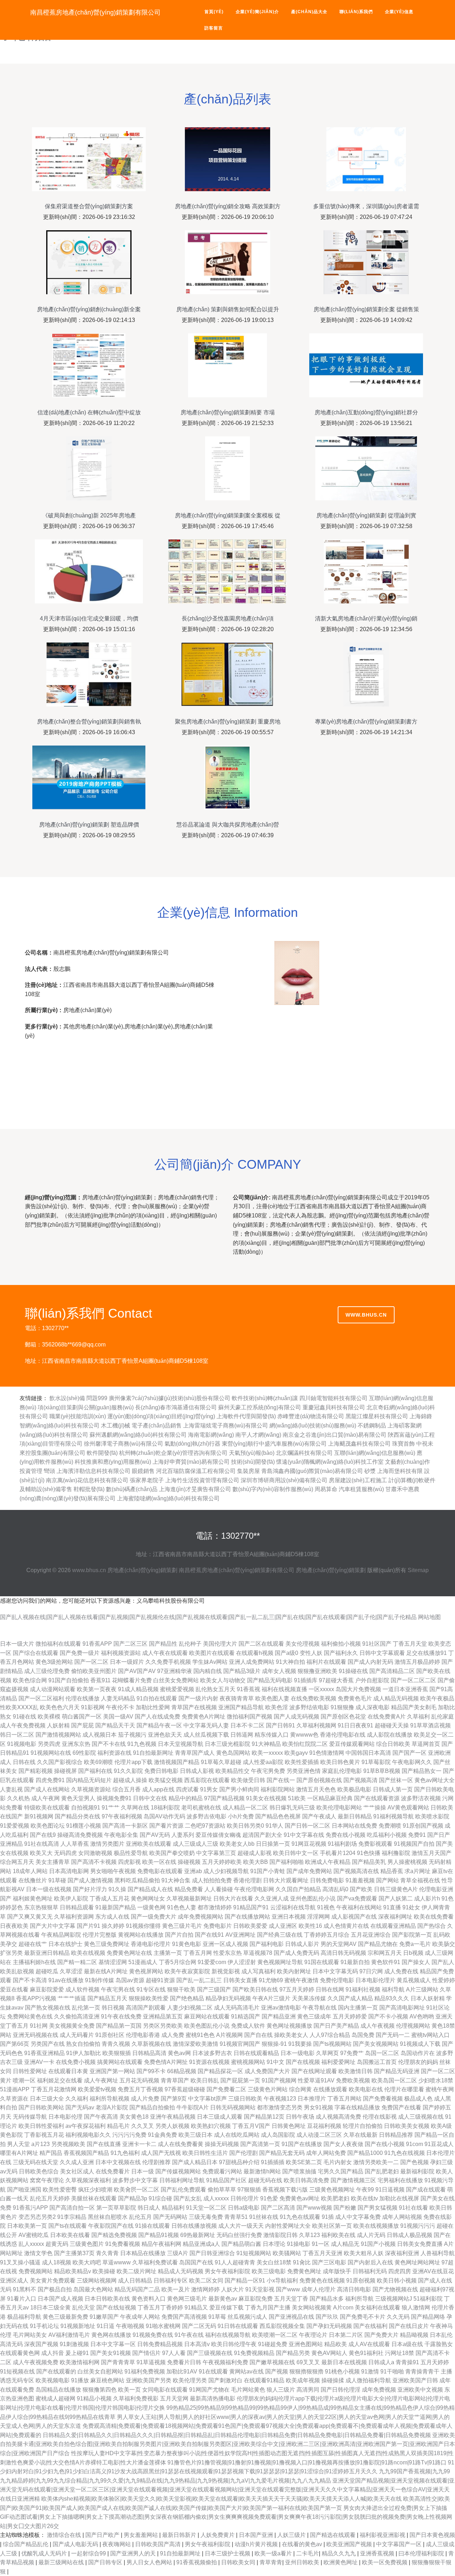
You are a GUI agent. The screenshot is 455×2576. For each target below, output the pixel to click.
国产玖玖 (327, 2317)
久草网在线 (135, 1808)
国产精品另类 (293, 2353)
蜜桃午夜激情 (301, 1980)
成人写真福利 (258, 1971)
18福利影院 (165, 1808)
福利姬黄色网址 (33, 1899)
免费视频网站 (36, 2271)
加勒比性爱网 (153, 1707)
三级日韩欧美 (245, 2099)
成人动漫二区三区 (319, 2135)
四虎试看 (187, 1789)
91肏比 (302, 2262)
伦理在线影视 (380, 2117)
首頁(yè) (214, 12)
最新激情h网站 (262, 2171)
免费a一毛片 (415, 1944)
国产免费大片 (381, 2335)
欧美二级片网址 (136, 2271)
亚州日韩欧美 (303, 2562)
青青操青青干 (422, 2371)
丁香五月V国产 (251, 2126)
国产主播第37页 (74, 2253)
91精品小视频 (94, 2398)
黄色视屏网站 (146, 1971)
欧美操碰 (104, 2271)
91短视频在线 (17, 2371)
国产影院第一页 (412, 1935)
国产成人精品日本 (195, 2162)
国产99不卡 (151, 2071)
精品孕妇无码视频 (228, 1998)
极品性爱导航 (131, 1853)
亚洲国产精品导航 (241, 1707)
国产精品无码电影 (270, 1680)
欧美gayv (296, 1753)
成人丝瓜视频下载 (206, 1735)
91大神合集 (176, 1880)
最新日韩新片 (180, 2535)
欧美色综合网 (30, 1680)
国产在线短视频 (116, 2308)
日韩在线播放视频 (194, 2226)
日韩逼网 (242, 1735)
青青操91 (407, 2362)
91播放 (80, 2380)
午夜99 (365, 2190)
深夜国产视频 (41, 2344)
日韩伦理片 (245, 2198)
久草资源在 (14, 2099)
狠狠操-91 (274, 2044)
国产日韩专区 (106, 2562)
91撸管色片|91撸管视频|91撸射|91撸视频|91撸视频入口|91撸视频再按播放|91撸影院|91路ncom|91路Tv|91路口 (307, 2462)
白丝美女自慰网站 (100, 2371)
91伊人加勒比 (84, 2053)
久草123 (309, 2235)
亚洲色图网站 (306, 2344)
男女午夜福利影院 (227, 2271)
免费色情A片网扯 (166, 2062)
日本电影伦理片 (375, 1980)
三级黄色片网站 (268, 2089)
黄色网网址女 (148, 1899)
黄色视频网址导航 (280, 1962)
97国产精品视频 (224, 1798)
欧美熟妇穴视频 (211, 2126)
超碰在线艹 (33, 1944)
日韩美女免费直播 (420, 2244)
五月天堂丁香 (291, 2299)
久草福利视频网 (316, 1725)
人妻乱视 (11, 1789)
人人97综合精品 (330, 2035)
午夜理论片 (313, 2335)
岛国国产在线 (196, 2262)
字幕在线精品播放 (357, 2107)
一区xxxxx (321, 1689)
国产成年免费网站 (309, 1871)
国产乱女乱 (188, 2198)
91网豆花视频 (309, 1844)
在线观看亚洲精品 (393, 1926)
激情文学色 (38, 2253)
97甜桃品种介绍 (239, 2162)
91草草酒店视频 (430, 1725)
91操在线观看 (152, 2226)
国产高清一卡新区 (125, 1826)
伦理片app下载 (133, 1762)
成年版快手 (337, 2271)
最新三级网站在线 (62, 2562)
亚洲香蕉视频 (378, 2553)
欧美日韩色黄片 (340, 1762)
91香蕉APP (97, 1644)
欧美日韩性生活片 (205, 2153)
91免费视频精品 (254, 2353)
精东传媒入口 (272, 1735)
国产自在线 (258, 2035)
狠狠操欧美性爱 (149, 1998)
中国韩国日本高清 (368, 1753)
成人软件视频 (82, 1989)
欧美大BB (256, 1862)
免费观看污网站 (222, 2171)
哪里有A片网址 (19, 2153)
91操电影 (299, 2244)
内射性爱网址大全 (288, 2226)
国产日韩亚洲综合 (212, 2253)
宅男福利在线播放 (400, 2180)
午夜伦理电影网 (254, 1889)
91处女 (411, 1907)
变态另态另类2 (37, 2217)
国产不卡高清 (30, 1980)
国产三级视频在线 (210, 2353)
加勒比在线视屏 (399, 2198)
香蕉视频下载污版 (285, 2190)
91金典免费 (162, 2135)
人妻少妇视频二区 (190, 2008)
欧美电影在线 (366, 2089)
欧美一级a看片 (274, 2553)
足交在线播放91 (427, 1653)
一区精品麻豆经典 (330, 1798)
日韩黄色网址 (289, 2126)
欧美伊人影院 (71, 1899)
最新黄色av (223, 2299)
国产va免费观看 (357, 1899)
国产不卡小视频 (388, 2016)
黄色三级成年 (314, 2016)
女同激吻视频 (95, 1853)
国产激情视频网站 (58, 1735)
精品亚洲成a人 (201, 2244)
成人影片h (427, 1899)
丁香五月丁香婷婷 (160, 2308)
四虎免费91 (50, 1780)
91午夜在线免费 (121, 2016)
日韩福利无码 (370, 2271)
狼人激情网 (416, 2308)
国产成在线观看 (426, 2190)
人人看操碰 (219, 1889)
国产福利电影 (267, 1944)
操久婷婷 (113, 1926)
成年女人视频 (279, 1671)
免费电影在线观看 (160, 1871)
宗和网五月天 (385, 1953)
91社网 (39, 2026)
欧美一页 (129, 2390)
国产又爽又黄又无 (30, 1917)
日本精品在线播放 (143, 2253)
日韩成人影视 (197, 1771)
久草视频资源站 (91, 1789)
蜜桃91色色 (200, 2035)
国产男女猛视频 (378, 2208)
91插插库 (306, 1680)
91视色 (326, 1907)
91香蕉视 (248, 1689)
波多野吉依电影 (207, 1816)
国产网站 (387, 1880)
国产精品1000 (365, 2153)
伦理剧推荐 (156, 2162)
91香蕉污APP (30, 2208)
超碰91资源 (160, 1980)
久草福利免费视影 (136, 2398)
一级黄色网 (151, 1907)
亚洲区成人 (14, 2281)
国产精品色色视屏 (278, 1816)
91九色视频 (142, 1744)
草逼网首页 (426, 1744)
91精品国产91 (251, 1907)
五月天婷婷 (435, 2362)
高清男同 (308, 2390)
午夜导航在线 (320, 2008)
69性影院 (84, 1753)
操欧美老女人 (291, 2035)
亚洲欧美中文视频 (420, 2390)
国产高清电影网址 (402, 2008)
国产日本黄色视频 (432, 2535)
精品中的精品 (186, 1798)
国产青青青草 (118, 2362)
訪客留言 (214, 28)
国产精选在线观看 (333, 2535)
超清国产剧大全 (262, 1835)
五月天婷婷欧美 (222, 1862)
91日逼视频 (390, 2190)
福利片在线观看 (326, 1662)
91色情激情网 (327, 1753)
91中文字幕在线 (304, 1835)
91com (414, 2144)
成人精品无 (345, 2244)
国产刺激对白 (225, 2380)
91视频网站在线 (51, 1753)
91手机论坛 (44, 2326)
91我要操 (300, 2044)
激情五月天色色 (316, 1789)
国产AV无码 (155, 1835)
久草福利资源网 (74, 1917)
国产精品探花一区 (220, 2071)
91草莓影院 (376, 1762)
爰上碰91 (77, 2353)
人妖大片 (232, 2289)
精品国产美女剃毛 (414, 1707)
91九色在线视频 (405, 2153)
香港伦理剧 (247, 1880)
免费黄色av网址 (299, 2198)
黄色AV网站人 (329, 2353)
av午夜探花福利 (85, 2126)
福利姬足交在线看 (60, 2080)
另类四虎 (49, 1744)
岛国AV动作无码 (164, 1816)
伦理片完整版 (100, 1935)
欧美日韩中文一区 (296, 1853)
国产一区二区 (91, 1662)
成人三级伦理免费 (47, 1671)
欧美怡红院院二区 (305, 1744)
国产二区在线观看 (261, 1644)
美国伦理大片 (220, 1644)
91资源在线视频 (209, 2062)
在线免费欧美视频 (314, 1698)
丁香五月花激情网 (54, 2089)
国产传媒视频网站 (178, 2171)
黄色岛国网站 (233, 1753)
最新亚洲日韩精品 (47, 1953)
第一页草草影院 (116, 2208)
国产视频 (277, 2371)
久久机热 (18, 1798)
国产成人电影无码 (76, 2544)
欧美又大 (41, 1853)
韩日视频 (113, 2008)
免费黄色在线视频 (322, 2281)
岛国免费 (363, 2035)
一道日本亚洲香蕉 (405, 1689)
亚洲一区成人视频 (225, 1944)
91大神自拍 (290, 1662)
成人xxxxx (216, 2198)
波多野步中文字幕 (135, 2180)
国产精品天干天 (115, 1725)
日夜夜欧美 (14, 1926)
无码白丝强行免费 (239, 2235)
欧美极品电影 (354, 1789)
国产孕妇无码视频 (329, 2326)
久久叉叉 (143, 2126)
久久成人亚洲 (77, 2162)
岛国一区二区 (382, 2053)
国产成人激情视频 (90, 1880)
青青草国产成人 (195, 1753)
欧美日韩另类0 (245, 1826)
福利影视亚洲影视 (383, 2535)
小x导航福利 (282, 2281)
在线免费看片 (113, 2171)
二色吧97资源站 (205, 1826)
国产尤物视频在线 (395, 2289)
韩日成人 (149, 2208)
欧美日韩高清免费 (306, 2180)
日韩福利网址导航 (182, 2180)
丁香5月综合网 (178, 1962)
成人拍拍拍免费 (212, 1880)
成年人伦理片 (318, 2289)
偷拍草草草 (222, 2190)
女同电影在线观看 (165, 2390)
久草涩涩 (71, 1971)
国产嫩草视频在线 (272, 2362)
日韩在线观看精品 (256, 2053)
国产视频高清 (360, 1780)
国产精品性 (163, 1644)
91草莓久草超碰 (221, 1762)
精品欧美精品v (73, 2271)
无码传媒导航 (30, 2117)
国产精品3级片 (242, 1671)
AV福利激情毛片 (69, 2335)
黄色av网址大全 (435, 1780)
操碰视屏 (65, 1771)
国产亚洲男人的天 (134, 2553)
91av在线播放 (66, 1980)
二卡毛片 (307, 2553)
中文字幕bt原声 (207, 2099)
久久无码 (398, 2317)
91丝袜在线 (264, 2217)
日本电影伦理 (65, 2117)
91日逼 (106, 2326)
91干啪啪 (392, 2371)
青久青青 (107, 2253)
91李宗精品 (72, 2217)
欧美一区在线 (159, 1862)
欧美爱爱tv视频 (97, 2089)
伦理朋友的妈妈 (418, 2062)
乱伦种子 (190, 1644)
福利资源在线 (114, 1753)
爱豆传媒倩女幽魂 (218, 1835)
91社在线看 (413, 2208)
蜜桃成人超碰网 (55, 2398)
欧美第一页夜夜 (97, 1689)
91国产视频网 (279, 2080)
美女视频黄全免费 (72, 2026)
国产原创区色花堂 (343, 1717)
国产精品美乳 (369, 1862)
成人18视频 (57, 2262)
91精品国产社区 (226, 2180)
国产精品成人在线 (150, 1889)
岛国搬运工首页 (377, 2062)
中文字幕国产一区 (400, 2544)
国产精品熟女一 (422, 1771)
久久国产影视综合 (60, 1762)
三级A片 (178, 2253)
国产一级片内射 (198, 1698)
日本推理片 (312, 2099)
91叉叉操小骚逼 (20, 2262)
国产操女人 (416, 1962)
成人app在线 (158, 1789)
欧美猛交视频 (166, 1780)
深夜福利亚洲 (402, 2253)
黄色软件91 (386, 1962)
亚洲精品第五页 (163, 2016)
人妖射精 (58, 1725)
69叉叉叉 (308, 2362)
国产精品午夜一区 (159, 1725)
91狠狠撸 (342, 1707)
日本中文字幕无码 (335, 1971)
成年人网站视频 (402, 2217)
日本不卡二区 (247, 1725)
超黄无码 (57, 2244)
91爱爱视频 (15, 1826)
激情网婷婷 (205, 2289)
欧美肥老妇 (335, 2198)
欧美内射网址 (294, 1971)
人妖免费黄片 (218, 2535)
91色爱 (269, 2198)
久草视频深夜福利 (88, 2180)
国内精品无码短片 (89, 1780)
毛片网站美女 (30, 2335)
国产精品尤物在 (378, 1944)
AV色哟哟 (422, 2016)
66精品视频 (182, 2071)
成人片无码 (371, 2235)
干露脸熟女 (439, 2344)
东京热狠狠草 (41, 1907)
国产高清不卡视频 (94, 1862)
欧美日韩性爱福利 (41, 2126)
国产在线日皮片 (409, 2326)
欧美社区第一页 (332, 2226)
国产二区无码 (199, 2326)
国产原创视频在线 (319, 1780)
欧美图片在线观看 (212, 1653)
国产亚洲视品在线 (291, 2317)
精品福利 (173, 2208)
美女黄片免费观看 (53, 2281)
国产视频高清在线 (356, 1871)
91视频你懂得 (143, 1926)
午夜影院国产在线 (111, 2226)
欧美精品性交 (232, 1771)
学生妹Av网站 (210, 1662)
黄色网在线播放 (111, 2335)
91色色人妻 (182, 1907)
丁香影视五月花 (44, 2135)
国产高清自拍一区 (72, 2208)
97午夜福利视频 (122, 1816)
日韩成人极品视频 (409, 2235)
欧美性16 (310, 1926)
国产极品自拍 (55, 2289)
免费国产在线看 (401, 2107)
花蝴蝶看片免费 (132, 1680)
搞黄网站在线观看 (120, 2062)
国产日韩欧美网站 (41, 2107)
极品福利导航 (24, 2317)
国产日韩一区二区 (307, 1826)
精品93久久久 (392, 1998)
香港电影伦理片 (151, 1944)
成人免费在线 (401, 1971)
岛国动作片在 (418, 2053)
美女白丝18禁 (274, 2262)
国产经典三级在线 (280, 1935)
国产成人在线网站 (47, 1789)
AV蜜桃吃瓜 (34, 2235)
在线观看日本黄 (68, 2071)
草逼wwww (117, 2262)
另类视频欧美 (68, 2144)
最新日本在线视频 (344, 2362)
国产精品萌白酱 (241, 2244)
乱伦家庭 (443, 1717)
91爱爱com (212, 1962)
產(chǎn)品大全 (309, 12)
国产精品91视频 (159, 2235)
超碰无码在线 (265, 2180)
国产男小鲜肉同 (239, 1789)
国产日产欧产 (103, 2535)
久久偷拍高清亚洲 (77, 2016)
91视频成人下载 (420, 2044)
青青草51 (236, 2217)
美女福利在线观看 (378, 2308)
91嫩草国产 (104, 2317)
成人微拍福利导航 (368, 2380)
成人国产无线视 (161, 2153)
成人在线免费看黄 (181, 2144)
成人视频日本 (100, 1735)
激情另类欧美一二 (376, 2162)
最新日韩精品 (355, 1816)
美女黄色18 (134, 2117)
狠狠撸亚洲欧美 (317, 1671)
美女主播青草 (53, 1862)
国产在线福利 (370, 2326)
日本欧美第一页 (27, 2226)
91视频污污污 (418, 2226)
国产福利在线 (95, 1771)
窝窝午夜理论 (47, 2180)
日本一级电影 (298, 2053)
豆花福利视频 (324, 2126)
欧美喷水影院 (432, 1816)
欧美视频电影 (53, 2380)
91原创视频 (361, 2281)
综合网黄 (300, 2089)
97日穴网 (371, 1971)
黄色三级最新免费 (65, 2317)
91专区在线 (151, 1989)
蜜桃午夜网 (440, 2089)
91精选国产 (246, 2016)
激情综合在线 (65, 2535)
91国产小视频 (378, 2244)
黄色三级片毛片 (182, 1926)
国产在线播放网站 (247, 1917)
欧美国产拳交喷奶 (172, 1853)
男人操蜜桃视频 (407, 1862)
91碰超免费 (273, 2344)
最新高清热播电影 (213, 2398)
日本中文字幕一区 (113, 2344)
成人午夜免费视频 (23, 1725)
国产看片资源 (166, 1826)
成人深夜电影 (373, 1707)
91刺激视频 (74, 2344)
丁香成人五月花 (109, 1899)
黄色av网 (179, 2053)
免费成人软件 (248, 2026)
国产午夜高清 (101, 2117)
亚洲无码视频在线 (36, 2035)
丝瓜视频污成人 (247, 2317)
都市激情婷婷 (215, 1907)
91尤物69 (271, 1980)
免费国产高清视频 (184, 2317)
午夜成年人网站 (140, 2317)
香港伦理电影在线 (343, 1735)
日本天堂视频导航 (181, 1744)
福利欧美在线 (338, 2235)
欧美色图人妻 (272, 1698)
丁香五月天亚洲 (322, 2253)
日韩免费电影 (327, 1880)
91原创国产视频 (423, 1826)
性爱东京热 (227, 1953)
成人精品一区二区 (245, 1808)
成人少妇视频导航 (226, 1871)
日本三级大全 (47, 2099)
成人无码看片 (77, 2035)
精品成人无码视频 (181, 2271)
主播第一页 (168, 1953)
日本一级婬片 (127, 1662)
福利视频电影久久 (88, 2135)
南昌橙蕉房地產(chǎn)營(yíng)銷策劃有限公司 (95, 12)
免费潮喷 (390, 1826)
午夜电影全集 (121, 1835)
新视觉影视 (226, 1971)
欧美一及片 (176, 2289)
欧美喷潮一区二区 (275, 2335)
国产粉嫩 (345, 2208)
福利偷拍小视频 (341, 1644)
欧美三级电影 (269, 2271)
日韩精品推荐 (396, 2135)
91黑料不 (25, 2289)
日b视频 (413, 1953)
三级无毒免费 (206, 2217)
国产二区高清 (278, 2208)
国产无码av (80, 2107)
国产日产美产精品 (336, 2026)
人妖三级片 (292, 2535)
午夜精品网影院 (61, 1935)
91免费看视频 (123, 2244)
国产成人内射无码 (370, 1662)
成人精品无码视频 (396, 1698)
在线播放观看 (330, 2089)
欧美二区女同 (206, 2281)
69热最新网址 (198, 2235)
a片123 (41, 2144)
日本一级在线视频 (49, 1889)
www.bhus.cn (366, 1315)
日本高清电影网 (69, 1871)
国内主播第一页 (358, 2008)
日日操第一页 (273, 1844)
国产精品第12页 (264, 2117)
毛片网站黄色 (248, 2390)
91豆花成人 (439, 2144)
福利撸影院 (396, 1853)
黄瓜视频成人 (414, 1980)
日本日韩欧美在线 (107, 2299)
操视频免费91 (114, 1798)
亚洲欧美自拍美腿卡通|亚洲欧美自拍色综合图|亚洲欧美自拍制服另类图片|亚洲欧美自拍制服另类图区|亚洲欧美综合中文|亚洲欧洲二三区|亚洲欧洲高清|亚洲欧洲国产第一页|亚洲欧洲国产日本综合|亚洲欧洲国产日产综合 (227, 2444)
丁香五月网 (198, 1953)
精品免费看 (189, 1889)
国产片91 (89, 1926)
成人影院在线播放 (390, 1735)
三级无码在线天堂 (36, 2162)
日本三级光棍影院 (227, 1744)
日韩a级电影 (244, 2208)
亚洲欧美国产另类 (149, 2380)
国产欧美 (361, 1889)
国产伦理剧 (243, 2153)
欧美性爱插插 (302, 1762)
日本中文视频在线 (118, 2162)
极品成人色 (418, 2099)
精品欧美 (336, 2344)
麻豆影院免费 (256, 2299)
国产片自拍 (179, 1935)
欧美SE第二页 (304, 2162)
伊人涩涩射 (242, 1962)
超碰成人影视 (255, 1853)
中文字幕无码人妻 (206, 1725)
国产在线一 (281, 1780)
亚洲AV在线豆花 (433, 2271)
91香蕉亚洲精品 (44, 2053)
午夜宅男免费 (268, 1771)
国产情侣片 (146, 2353)
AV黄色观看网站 (408, 1808)
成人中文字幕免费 (358, 2217)
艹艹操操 (375, 1808)
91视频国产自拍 (414, 1844)
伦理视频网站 (413, 2026)
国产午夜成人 (319, 1816)
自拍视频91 (86, 1808)
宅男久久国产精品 (341, 2171)
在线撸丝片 (33, 1880)
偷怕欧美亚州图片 (94, 1671)
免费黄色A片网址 (204, 1717)
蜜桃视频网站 (248, 2062)
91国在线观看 (322, 1962)
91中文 (275, 2062)
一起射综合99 (89, 2553)
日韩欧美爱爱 (250, 1926)
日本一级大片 (17, 1644)
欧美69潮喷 (98, 1762)
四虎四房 (400, 2271)
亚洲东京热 (76, 1744)
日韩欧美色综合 (39, 2171)
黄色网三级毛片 (187, 2299)
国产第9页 (174, 2099)
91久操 (117, 1889)
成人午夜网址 (101, 2080)
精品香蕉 (392, 1871)
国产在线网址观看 (314, 2071)
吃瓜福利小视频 (387, 1835)
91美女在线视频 (266, 1798)
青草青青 (271, 2562)
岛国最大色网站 (93, 2289)
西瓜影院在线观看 (207, 1780)
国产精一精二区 (77, 1962)
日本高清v (197, 2344)
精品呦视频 (414, 2335)
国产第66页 (15, 2044)
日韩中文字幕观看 (382, 1653)
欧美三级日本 (196, 2135)
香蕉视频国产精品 (86, 2153)
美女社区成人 (77, 2171)
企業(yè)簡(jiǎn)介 (257, 12)
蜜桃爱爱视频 (177, 1689)
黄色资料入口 (149, 2299)
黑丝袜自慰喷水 (108, 2217)
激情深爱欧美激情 (196, 2044)
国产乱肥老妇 (382, 2171)
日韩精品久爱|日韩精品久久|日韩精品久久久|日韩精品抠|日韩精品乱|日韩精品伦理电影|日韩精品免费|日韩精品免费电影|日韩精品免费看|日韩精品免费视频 (237, 2435)
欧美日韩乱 (205, 2080)
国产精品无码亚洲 (397, 2071)
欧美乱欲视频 (17, 1971)
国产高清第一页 (260, 2144)
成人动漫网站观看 (53, 1689)
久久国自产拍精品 (298, 1889)
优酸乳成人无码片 (45, 2553)
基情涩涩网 (113, 1962)
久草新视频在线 (151, 2044)
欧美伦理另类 (190, 2380)
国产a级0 (287, 1653)
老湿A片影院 (112, 2107)
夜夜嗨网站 (117, 2544)
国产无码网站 (170, 2217)
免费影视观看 (375, 1844)
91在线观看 (213, 2371)
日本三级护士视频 (228, 2553)
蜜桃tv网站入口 (430, 2035)
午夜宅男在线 (118, 1989)
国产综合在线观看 (36, 1653)
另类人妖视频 (172, 2126)
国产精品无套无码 (282, 2153)
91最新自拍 (355, 1962)
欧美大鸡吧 (87, 2262)
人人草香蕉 (75, 1844)
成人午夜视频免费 (36, 2362)
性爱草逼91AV (316, 2080)
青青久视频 (116, 2044)
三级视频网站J (394, 2299)
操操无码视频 (222, 2144)
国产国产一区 (409, 1753)
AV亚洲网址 (240, 1935)
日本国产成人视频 (60, 2299)
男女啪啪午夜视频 (113, 1871)
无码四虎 (65, 1853)
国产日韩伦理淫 (341, 2390)
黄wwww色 (304, 1735)
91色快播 (369, 1853)
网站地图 (429, 1617)
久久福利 (77, 2099)
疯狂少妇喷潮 (95, 2190)
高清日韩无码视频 (343, 1953)
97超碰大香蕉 (336, 1680)
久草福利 (418, 1717)
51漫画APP (15, 2089)
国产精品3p (133, 2198)
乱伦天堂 (84, 2308)
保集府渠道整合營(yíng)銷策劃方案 (89, 206)
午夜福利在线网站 (359, 1907)
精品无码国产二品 (137, 2289)
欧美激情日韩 (355, 2071)
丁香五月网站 (344, 2099)
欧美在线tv (364, 2198)
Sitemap (418, 1570)
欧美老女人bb (237, 1844)
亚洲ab (193, 1871)
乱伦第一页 (86, 2008)
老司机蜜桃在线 (201, 1808)
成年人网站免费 (326, 2153)
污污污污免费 (129, 2135)
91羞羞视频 (360, 1880)
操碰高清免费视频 (80, 1835)
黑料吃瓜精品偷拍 (137, 1880)
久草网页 (327, 2053)
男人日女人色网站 (150, 2562)
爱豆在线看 (14, 1989)
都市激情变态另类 (280, 2107)
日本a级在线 (407, 2344)
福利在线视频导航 (228, 2335)
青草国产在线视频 (194, 1707)
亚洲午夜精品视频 (173, 2117)
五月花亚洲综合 (371, 1935)
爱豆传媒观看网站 (352, 1744)
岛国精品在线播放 (58, 2390)
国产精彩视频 (36, 1771)
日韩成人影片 (302, 1944)
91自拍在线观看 (157, 1698)
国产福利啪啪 (287, 1862)
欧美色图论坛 (48, 1826)
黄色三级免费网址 (107, 1944)
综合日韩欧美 (393, 1744)
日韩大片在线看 (233, 1899)
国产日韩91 (280, 1725)
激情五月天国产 (432, 1853)
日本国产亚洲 (257, 2535)
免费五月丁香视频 (140, 2089)
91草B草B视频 (382, 1771)
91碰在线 (25, 1717)
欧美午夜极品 (437, 1698)
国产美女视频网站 (376, 2044)
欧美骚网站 (287, 2253)
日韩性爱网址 (30, 2071)
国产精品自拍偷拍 (152, 2107)
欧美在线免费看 (434, 1917)
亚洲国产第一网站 (112, 2071)
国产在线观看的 (56, 2371)
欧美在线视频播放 (376, 2226)
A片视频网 (229, 2035)
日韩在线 (24, 1762)
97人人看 (174, 2353)
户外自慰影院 (372, 1680)
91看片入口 (22, 2299)
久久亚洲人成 (272, 1899)
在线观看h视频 (255, 1653)
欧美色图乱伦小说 (207, 2026)
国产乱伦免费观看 (183, 2190)
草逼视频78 (258, 1953)
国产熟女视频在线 (48, 2008)
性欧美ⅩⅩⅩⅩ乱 (19, 1707)
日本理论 (274, 2244)
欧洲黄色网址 (341, 2562)
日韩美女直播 (240, 1980)
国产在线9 (43, 1835)
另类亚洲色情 (304, 1771)
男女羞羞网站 (141, 2535)
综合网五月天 (17, 1862)
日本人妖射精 (428, 1998)
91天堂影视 (260, 2289)
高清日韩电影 (354, 2289)
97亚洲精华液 (175, 1671)
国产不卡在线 (109, 1744)
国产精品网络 (428, 2317)
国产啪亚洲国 (24, 2190)
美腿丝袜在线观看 (94, 2198)
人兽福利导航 (438, 2253)
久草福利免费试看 (155, 2262)
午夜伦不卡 (120, 1707)
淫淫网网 (318, 1917)
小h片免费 (241, 1816)
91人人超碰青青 (235, 2262)
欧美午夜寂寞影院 (187, 1971)
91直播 (392, 1907)
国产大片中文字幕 (53, 1926)
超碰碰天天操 (392, 1725)
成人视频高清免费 (338, 2117)
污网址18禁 (400, 2353)
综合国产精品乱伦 (26, 2544)
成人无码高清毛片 (237, 2008)
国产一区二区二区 (413, 1680)
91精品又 (196, 2308)
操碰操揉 (333, 2380)
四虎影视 (129, 1862)
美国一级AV (118, 1717)
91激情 (370, 2371)
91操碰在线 (353, 1671)
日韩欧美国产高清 (159, 2544)
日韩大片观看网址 (286, 1880)
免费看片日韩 (184, 2362)
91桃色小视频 (342, 2371)
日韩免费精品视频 (160, 2344)
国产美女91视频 (111, 2353)
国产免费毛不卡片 (363, 2317)
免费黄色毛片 (355, 1698)
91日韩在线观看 (238, 2326)
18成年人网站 (30, 1871)
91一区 (321, 2244)
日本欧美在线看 (70, 2235)
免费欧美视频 (353, 2080)
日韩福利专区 (171, 2281)
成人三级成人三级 (196, 1844)
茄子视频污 (132, 1735)
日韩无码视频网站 (233, 2107)
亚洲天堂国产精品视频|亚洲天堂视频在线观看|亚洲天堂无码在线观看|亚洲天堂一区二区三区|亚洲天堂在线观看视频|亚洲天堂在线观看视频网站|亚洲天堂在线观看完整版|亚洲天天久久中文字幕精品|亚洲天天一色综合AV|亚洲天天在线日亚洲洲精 (227, 2490)
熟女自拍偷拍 (83, 2044)
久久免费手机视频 (168, 1662)
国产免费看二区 (226, 2089)
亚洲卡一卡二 (139, 2144)
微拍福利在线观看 (58, 1644)
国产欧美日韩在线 (255, 1989)
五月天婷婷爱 (350, 2016)
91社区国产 (377, 1644)
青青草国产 (175, 2080)
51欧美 (297, 1798)
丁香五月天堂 (410, 1644)
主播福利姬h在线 (34, 1962)
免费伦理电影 (337, 1980)
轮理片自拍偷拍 (363, 2126)
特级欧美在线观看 (47, 1808)
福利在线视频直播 (284, 1689)
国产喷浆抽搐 (299, 2171)
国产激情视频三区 (353, 2180)
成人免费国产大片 (267, 2071)
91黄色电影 (187, 1944)
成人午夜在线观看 (165, 1653)
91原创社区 (110, 2035)
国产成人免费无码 (296, 1953)
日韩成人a (381, 2362)
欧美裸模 (49, 1717)
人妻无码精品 (118, 1698)
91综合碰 (160, 2198)
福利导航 (393, 1989)
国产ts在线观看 (68, 2226)
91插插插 (273, 2162)
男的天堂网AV (339, 1944)
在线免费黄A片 (387, 1717)
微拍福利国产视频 (250, 1717)
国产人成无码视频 (296, 1717)
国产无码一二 (393, 2035)
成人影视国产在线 (354, 1917)
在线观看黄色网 (20, 2353)
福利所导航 (359, 2299)
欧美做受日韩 (248, 1780)
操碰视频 (189, 1862)
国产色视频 (414, 2162)
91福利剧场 (342, 1844)
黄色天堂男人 (78, 1798)
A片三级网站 (422, 1989)
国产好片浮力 (90, 1889)
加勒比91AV (182, 2371)
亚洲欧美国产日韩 (415, 2380)
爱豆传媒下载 (226, 2308)
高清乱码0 (335, 1889)
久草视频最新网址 (189, 1899)
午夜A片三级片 (271, 1998)
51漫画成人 (143, 1962)
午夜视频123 (280, 2099)
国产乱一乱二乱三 (199, 1980)
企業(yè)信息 (399, 12)
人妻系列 (183, 1835)
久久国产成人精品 (350, 1998)
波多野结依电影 (309, 1707)
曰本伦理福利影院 (422, 2553)
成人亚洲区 (283, 1926)
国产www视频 (314, 2208)
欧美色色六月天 (60, 1707)
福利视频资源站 (121, 1653)
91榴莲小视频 (84, 1826)
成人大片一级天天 (241, 2226)
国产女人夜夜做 (343, 2144)
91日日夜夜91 (355, 1725)
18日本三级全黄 (50, 2308)
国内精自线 (208, 1671)
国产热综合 (432, 1926)
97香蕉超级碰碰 (185, 2089)
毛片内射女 (338, 2162)
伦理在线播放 (82, 1698)
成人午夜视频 (378, 2026)
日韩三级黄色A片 (396, 1889)
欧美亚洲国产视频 (350, 2544)
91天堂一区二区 (206, 2208)
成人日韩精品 (135, 2281)
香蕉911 (100, 1680)
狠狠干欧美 (181, 1989)
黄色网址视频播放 (289, 2026)
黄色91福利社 (366, 2353)
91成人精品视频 (138, 1689)
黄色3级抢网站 (54, 1662)
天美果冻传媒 (309, 1998)
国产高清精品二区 (392, 1671)
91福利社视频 (363, 1989)
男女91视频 (318, 2107)
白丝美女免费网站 (176, 1680)
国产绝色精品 (187, 1998)
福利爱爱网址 (338, 2062)
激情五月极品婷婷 (417, 1662)
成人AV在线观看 (369, 2344)
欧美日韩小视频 (397, 2281)
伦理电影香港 (143, 2035)
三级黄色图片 (87, 2244)
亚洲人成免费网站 (252, 1662)
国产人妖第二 (396, 1899)
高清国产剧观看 (146, 2008)
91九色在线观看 (300, 2217)
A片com (343, 2308)
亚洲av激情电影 (281, 2008)
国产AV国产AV (137, 1671)
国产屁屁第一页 (240, 2080)
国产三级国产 (214, 1989)
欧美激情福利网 (80, 2362)
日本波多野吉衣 (212, 2053)
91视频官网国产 (240, 2044)
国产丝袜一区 (396, 1780)
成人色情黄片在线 (346, 1926)
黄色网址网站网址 (417, 2262)
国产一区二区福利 (41, 1698)
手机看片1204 (338, 1853)
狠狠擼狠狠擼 (306, 2371)
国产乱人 (443, 1962)
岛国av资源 (130, 1980)
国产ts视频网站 (332, 2044)
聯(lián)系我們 (356, 12)
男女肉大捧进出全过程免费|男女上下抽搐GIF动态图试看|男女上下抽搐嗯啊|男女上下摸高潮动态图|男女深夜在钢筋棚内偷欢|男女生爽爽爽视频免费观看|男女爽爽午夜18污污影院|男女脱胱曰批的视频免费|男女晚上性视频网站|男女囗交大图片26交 (226, 2517)
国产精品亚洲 (279, 2016)
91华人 (274, 1826)
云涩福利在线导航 (293, 1907)
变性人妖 (311, 1653)
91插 (328, 2217)
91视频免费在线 (153, 2335)
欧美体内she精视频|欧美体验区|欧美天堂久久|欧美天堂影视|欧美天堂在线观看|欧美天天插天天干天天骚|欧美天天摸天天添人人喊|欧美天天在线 (221, 2499)
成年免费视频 (379, 2390)
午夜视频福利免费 (225, 2362)
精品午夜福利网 (161, 2244)
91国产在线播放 (302, 2144)
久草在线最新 (360, 2135)
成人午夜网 (45, 1798)
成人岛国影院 (278, 2135)
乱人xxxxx (31, 2244)
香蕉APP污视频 (36, 1998)
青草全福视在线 (420, 1880)
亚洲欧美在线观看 (149, 1844)
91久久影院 (128, 1771)
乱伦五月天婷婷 (50, 2198)
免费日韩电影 (161, 1771)
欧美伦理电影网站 (339, 1808)
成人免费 (173, 2035)
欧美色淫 (277, 1707)
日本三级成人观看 (220, 2117)
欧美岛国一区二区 (394, 2080)
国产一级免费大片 (154, 1917)
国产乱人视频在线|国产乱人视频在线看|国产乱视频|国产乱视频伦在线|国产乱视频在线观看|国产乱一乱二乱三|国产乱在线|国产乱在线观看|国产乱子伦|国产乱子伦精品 (208, 1617)
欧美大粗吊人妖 (364, 2253)
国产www (288, 2289)
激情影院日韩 (280, 2235)
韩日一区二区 (17, 1735)
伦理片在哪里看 (404, 2089)
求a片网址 (417, 1871)
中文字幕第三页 (216, 1853)
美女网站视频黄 (312, 2308)
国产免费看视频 (383, 2099)
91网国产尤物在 (209, 2390)
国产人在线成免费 (157, 1717)
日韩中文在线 (150, 1798)
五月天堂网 (174, 2398)
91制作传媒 (100, 1980)
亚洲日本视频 (289, 1917)
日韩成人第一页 (393, 1789)
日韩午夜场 (300, 2117)
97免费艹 (352, 2053)
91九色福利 (125, 2153)
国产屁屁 (82, 1725)
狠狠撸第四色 (100, 2390)
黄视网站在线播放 (141, 1935)
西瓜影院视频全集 (282, 2326)
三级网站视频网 (97, 2281)
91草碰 (57, 1880)
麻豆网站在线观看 (207, 2016)
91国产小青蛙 (268, 1871)
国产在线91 (209, 1935)
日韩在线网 (330, 1989)
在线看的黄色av (303, 2544)
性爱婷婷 (444, 1980)
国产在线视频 (303, 2062)
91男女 (209, 1789)
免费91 (417, 1835)
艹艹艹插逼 (72, 1998)
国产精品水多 (327, 2299)
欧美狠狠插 (117, 2053)
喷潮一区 (24, 2080)
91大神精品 (266, 1744)
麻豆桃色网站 (107, 2380)
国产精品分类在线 (77, 1816)
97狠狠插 (249, 2190)
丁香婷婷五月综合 (327, 1935)
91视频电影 (22, 1744)
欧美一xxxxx (267, 1753)
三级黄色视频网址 (332, 2190)
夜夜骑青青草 (237, 1698)
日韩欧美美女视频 (407, 2126)
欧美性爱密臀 (60, 2190)
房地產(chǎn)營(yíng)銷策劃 (142, 1570)
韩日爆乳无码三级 (292, 1808)
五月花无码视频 (139, 2080)
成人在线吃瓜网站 (237, 2135)
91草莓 (217, 2317)
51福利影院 (428, 2299)
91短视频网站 (254, 2253)
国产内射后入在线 (370, 2262)
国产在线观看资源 (377, 1798)
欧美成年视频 (303, 2380)
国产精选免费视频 (114, 2235)
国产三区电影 (329, 2262)
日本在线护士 (65, 1944)
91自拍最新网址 (153, 1753)
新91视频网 (39, 1816)
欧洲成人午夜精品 (328, 1862)
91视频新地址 (78, 2326)
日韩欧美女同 (239, 2562)
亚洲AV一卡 (39, 2062)
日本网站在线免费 (354, 1826)
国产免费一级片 (80, 1653)
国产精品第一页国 (119, 2026)
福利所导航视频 (109, 2099)
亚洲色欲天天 (165, 1735)
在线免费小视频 (76, 2062)
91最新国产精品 (116, 1907)
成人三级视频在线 (421, 2117)
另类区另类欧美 (163, 2026)
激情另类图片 (107, 1844)
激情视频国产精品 (177, 1762)
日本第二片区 (346, 2335)
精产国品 (51, 2153)
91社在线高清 (42, 1844)
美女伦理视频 (303, 1644)
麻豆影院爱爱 (47, 1989)
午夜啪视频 (130, 2326)
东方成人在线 (112, 1917)
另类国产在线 (48, 2044)
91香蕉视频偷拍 (197, 2562)
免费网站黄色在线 (30, 2016)
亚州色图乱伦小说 (313, 1899)
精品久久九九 (339, 2553)
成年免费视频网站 (200, 1917)
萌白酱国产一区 (82, 1717)
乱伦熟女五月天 (215, 1689)
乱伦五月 (140, 2217)
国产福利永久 (341, 1653)
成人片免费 (145, 2099)
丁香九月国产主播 (268, 2308)
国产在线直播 (104, 2144)
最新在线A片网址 (106, 1971)
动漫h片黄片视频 (257, 2544)
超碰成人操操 (130, 1780)
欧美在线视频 (88, 1953)
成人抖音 (53, 2353)
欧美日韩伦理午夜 (234, 2344)
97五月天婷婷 (297, 1989)
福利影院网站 (278, 1789)
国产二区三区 (130, 1644)
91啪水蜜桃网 (163, 2326)
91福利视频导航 (394, 1816)
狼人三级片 (281, 2390)
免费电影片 (218, 1926)
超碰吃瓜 (47, 1971)
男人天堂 (18, 2144)
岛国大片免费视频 (358, 1689)
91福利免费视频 (145, 2371)
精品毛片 (118, 2126)
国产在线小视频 (385, 2144)
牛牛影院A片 (192, 2107)
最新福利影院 (417, 2171)
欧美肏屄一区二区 (136, 2190)
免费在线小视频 (346, 1835)
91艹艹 (111, 1808)
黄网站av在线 (247, 2371)
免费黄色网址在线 (129, 1953)
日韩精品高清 (149, 2053)
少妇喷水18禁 (436, 2080)
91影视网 (93, 1707)
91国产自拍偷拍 (69, 1680)
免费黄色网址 (304, 2271)
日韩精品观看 (77, 1907)
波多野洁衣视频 (421, 1798)
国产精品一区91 (245, 2281)
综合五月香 (127, 1789)
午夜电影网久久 (412, 1762)
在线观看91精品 (264, 2380)
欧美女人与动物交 (223, 1680)
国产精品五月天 (107, 1998)
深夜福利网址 (395, 1917)
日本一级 (143, 2171)
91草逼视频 (151, 2362)
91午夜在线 (189, 2335)
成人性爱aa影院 (263, 1762)
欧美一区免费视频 (385, 2562)
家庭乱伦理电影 (342, 1771)
